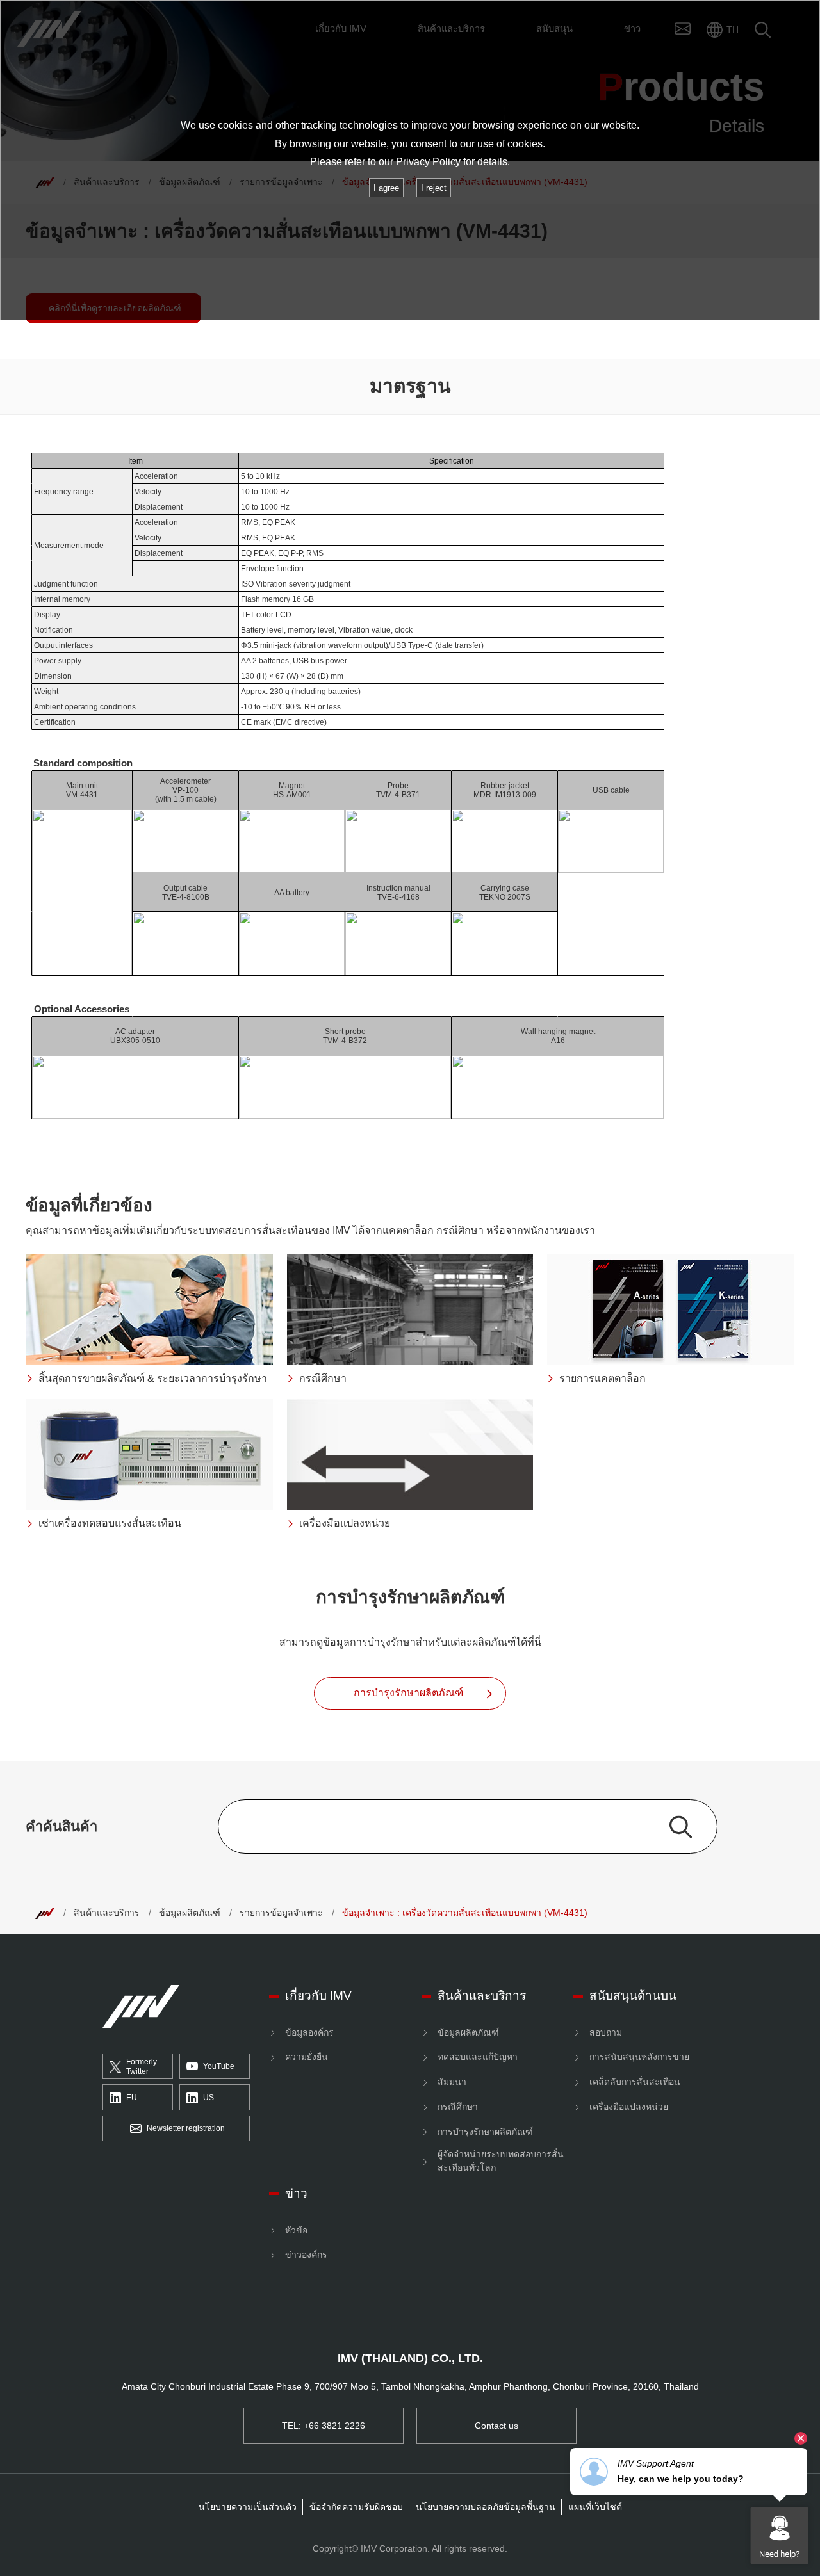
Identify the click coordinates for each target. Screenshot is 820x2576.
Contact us (496, 2426)
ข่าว (296, 2193)
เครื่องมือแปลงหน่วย (629, 2107)
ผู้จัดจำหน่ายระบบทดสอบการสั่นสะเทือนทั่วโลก (501, 2161)
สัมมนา (452, 2082)
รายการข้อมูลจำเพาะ (281, 1913)
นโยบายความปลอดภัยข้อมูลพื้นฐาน (486, 2507)
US (209, 2098)
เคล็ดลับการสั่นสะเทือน (635, 2082)
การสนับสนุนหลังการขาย (639, 2057)
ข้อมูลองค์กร (309, 2032)
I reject (434, 188)
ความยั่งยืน (307, 2057)
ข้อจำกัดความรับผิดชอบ (356, 2507)
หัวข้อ (296, 2230)
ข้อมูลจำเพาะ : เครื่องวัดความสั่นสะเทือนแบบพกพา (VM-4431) (465, 1913)
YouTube (219, 2066)
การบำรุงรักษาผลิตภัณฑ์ (485, 2132)
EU (132, 2098)
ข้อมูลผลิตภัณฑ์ (190, 1913)
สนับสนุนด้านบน (633, 1996)
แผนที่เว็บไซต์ (595, 2507)
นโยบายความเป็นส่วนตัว (248, 2507)
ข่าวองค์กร (306, 2255)
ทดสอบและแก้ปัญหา (478, 2057)
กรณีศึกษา (458, 2107)
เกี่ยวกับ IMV (318, 1996)
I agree (386, 188)
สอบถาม (606, 2032)
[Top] (45, 1913)
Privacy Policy (428, 162)
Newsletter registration (186, 2128)
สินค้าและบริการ (107, 1913)
